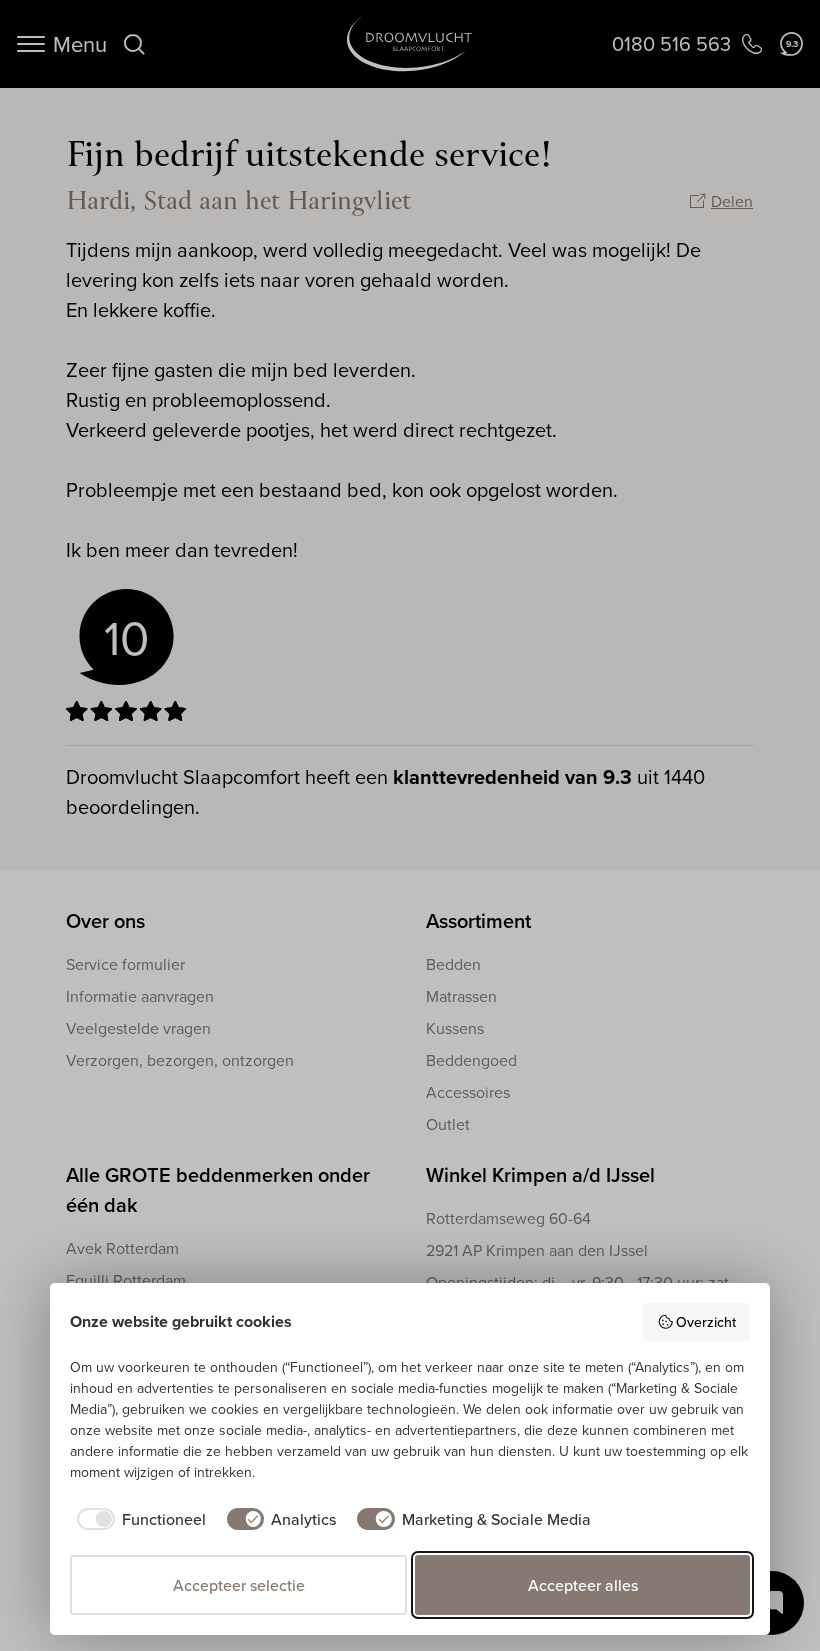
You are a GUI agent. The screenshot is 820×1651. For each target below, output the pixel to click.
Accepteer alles (583, 1585)
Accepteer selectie (239, 1585)
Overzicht (706, 1322)
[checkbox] (138, 1519)
